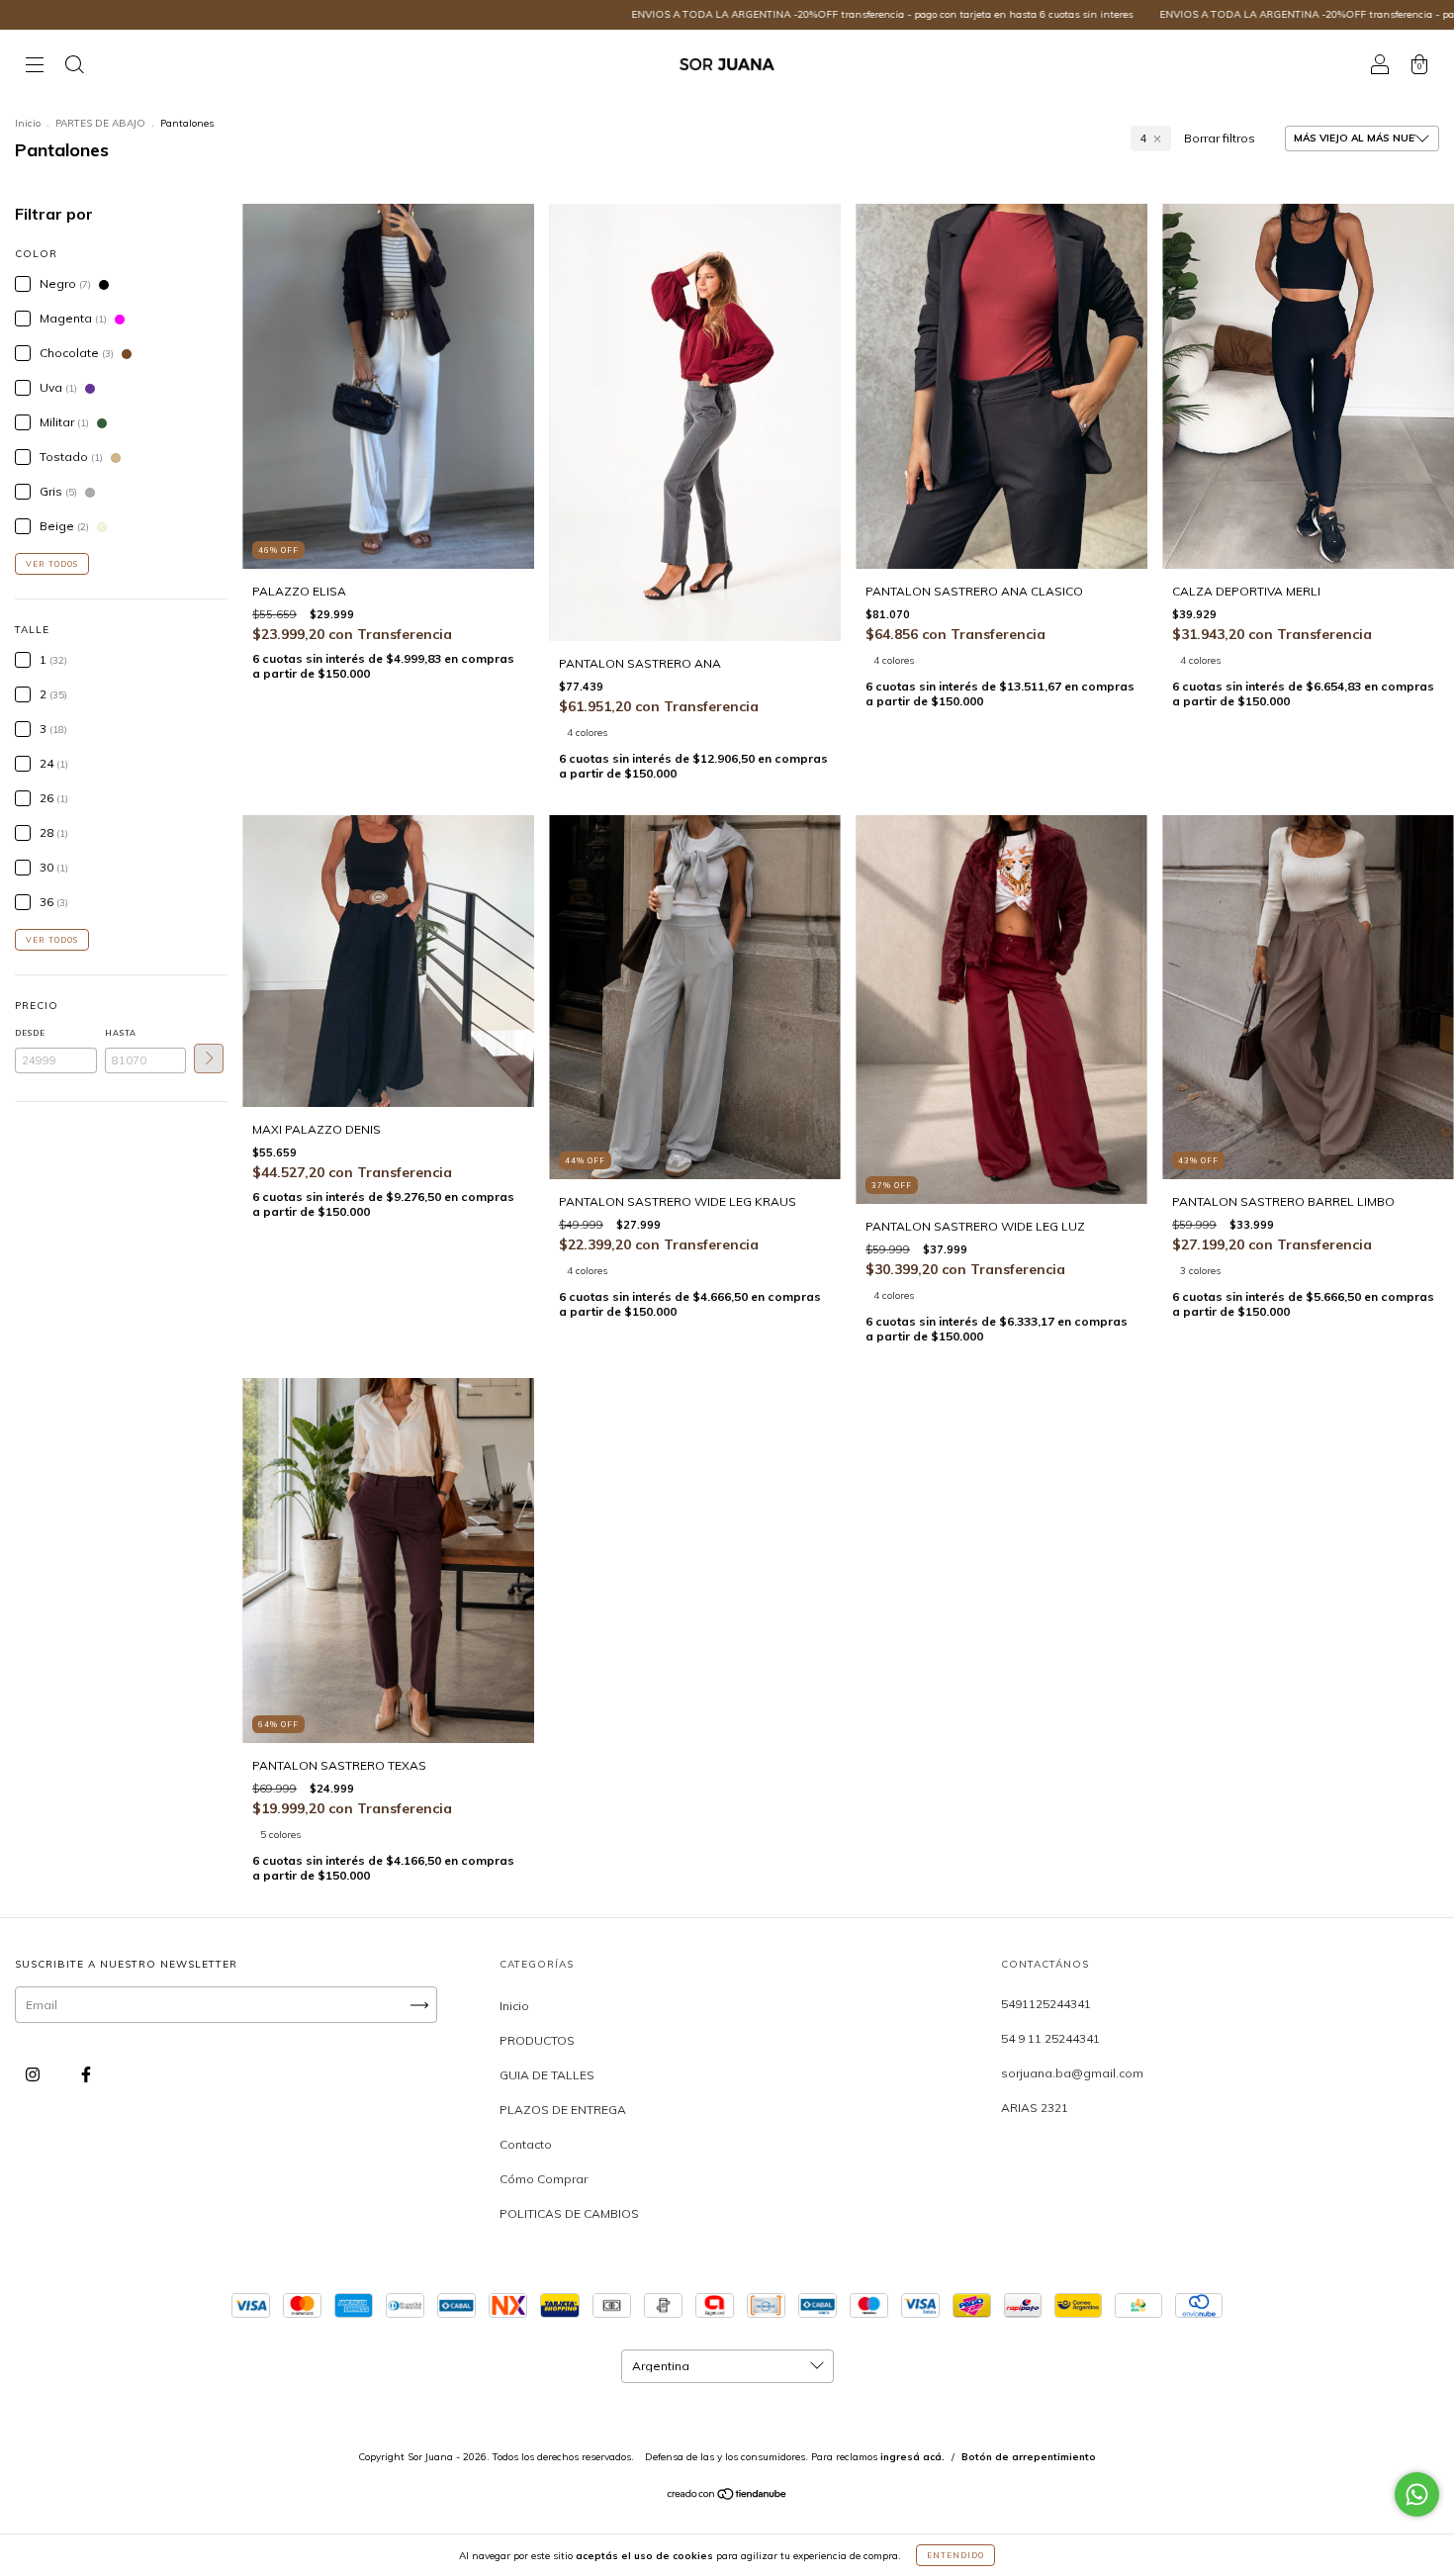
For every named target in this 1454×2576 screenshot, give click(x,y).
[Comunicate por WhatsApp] (1417, 2494)
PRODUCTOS (537, 2040)
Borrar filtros (1220, 138)
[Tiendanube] (727, 2496)
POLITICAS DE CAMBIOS (569, 2213)
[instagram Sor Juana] (34, 2075)
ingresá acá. (912, 2457)
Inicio (28, 123)
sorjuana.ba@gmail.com (1072, 2073)
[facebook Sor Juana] (86, 2075)
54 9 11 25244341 (1050, 2038)
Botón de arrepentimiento (1029, 2457)
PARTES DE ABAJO (100, 123)
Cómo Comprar (544, 2179)
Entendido (955, 2555)
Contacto (526, 2144)
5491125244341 (1046, 2004)
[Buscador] (74, 67)
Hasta (121, 1033)
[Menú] (35, 67)
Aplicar (209, 1058)
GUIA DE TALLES (547, 2075)
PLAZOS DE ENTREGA (563, 2110)
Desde (30, 1033)
